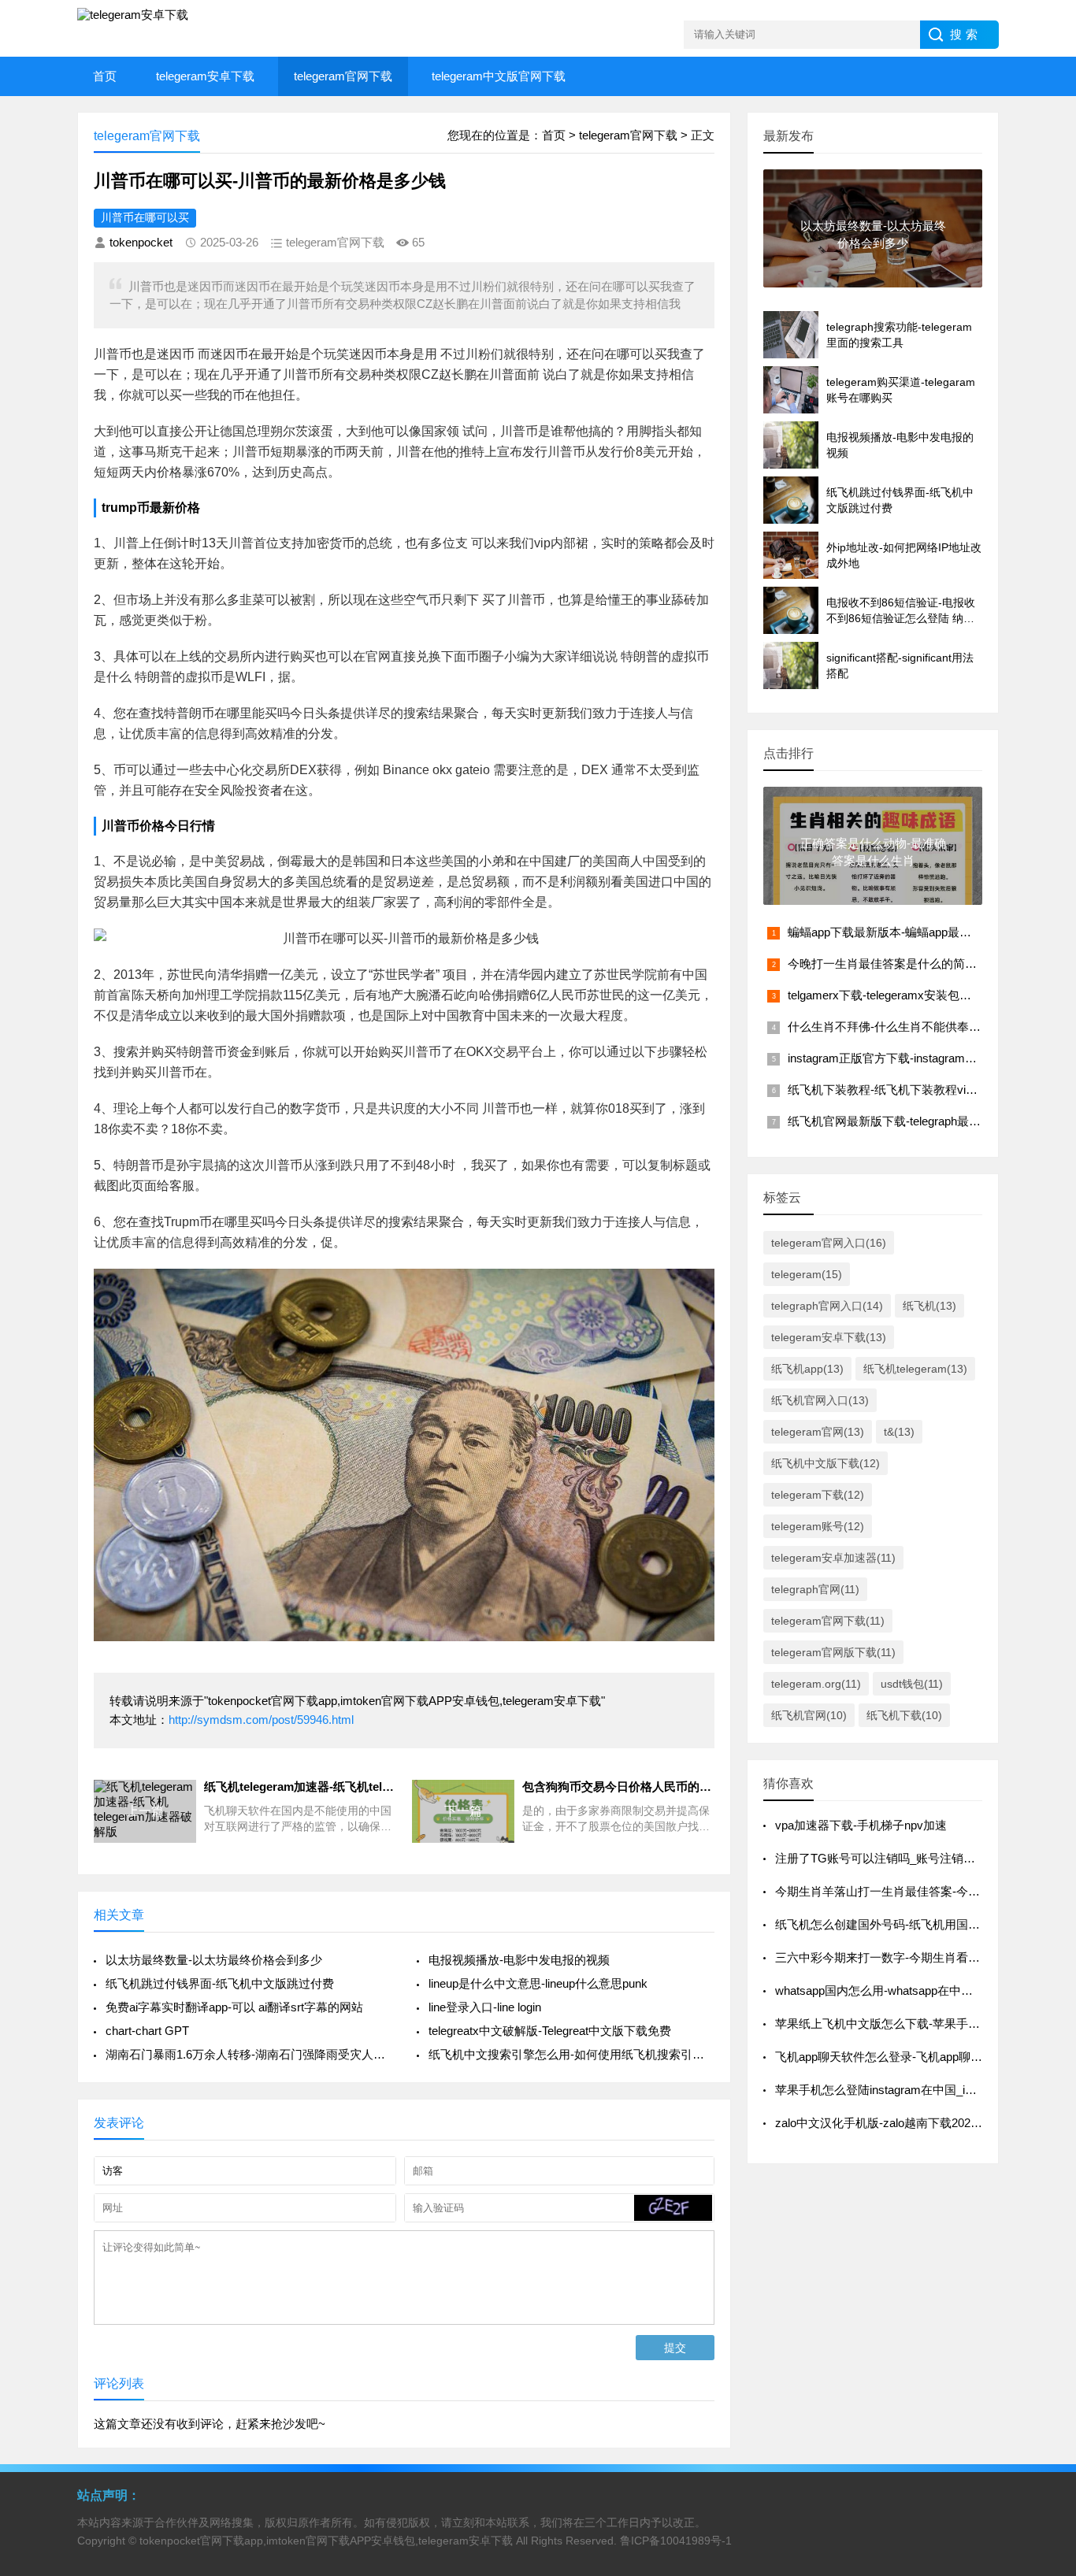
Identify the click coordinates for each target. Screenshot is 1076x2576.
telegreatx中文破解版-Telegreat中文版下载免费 (550, 2031)
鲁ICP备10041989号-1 (676, 2541)
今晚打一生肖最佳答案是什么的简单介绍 (894, 964)
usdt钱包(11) (912, 1684)
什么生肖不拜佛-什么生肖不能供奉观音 (890, 1027)
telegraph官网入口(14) (827, 1306)
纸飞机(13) (929, 1306)
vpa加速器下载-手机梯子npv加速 (861, 1825)
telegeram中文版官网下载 (499, 76)
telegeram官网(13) (818, 1432)
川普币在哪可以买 (145, 217)
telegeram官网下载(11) (828, 1621)
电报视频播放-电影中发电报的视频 (519, 1960)
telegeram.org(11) (816, 1684)
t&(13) (899, 1432)
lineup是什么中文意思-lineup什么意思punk (538, 1983)
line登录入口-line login (485, 2007)
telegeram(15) (807, 1274)
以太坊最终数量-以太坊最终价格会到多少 (214, 1960)
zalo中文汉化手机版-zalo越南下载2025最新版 (894, 2123)
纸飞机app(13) (807, 1369)
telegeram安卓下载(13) (829, 1337)
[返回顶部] (1044, 2302)
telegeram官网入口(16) (829, 1243)
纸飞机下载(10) (904, 1715)
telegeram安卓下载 (205, 76)
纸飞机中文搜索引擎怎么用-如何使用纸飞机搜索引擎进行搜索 (571, 2054)
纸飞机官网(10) (809, 1715)
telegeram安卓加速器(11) (833, 1558)
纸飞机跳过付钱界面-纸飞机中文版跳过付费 (220, 1983)
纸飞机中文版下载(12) (826, 1463)
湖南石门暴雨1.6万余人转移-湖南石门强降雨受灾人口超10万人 (249, 2054)
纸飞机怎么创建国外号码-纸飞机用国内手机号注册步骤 (919, 1924)
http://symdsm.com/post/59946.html (261, 1720)
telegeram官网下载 (343, 76)
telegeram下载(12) (818, 1495)
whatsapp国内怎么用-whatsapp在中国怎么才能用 (903, 1990)
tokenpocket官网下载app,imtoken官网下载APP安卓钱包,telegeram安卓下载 (326, 2541)
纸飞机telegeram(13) (915, 1369)
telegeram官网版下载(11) (833, 1652)
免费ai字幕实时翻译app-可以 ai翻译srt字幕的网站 (234, 2007)
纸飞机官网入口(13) (820, 1400)
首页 (105, 76)
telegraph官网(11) (815, 1589)
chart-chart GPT (147, 2031)
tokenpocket (141, 242)
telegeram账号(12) (818, 1526)
